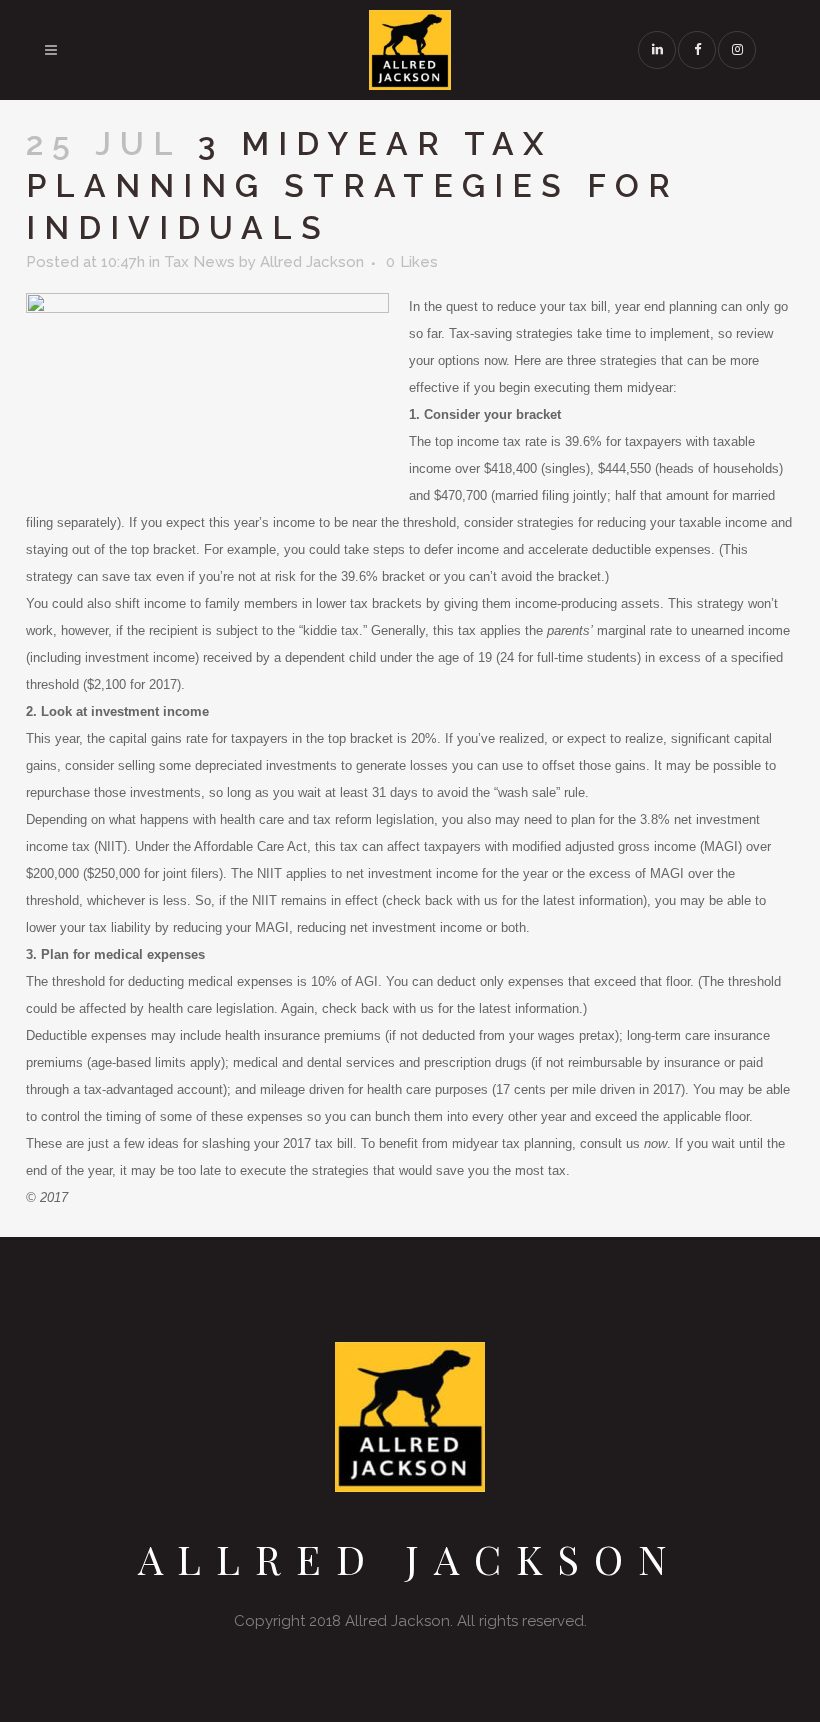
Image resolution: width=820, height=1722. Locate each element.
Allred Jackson (312, 262)
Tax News (199, 262)
